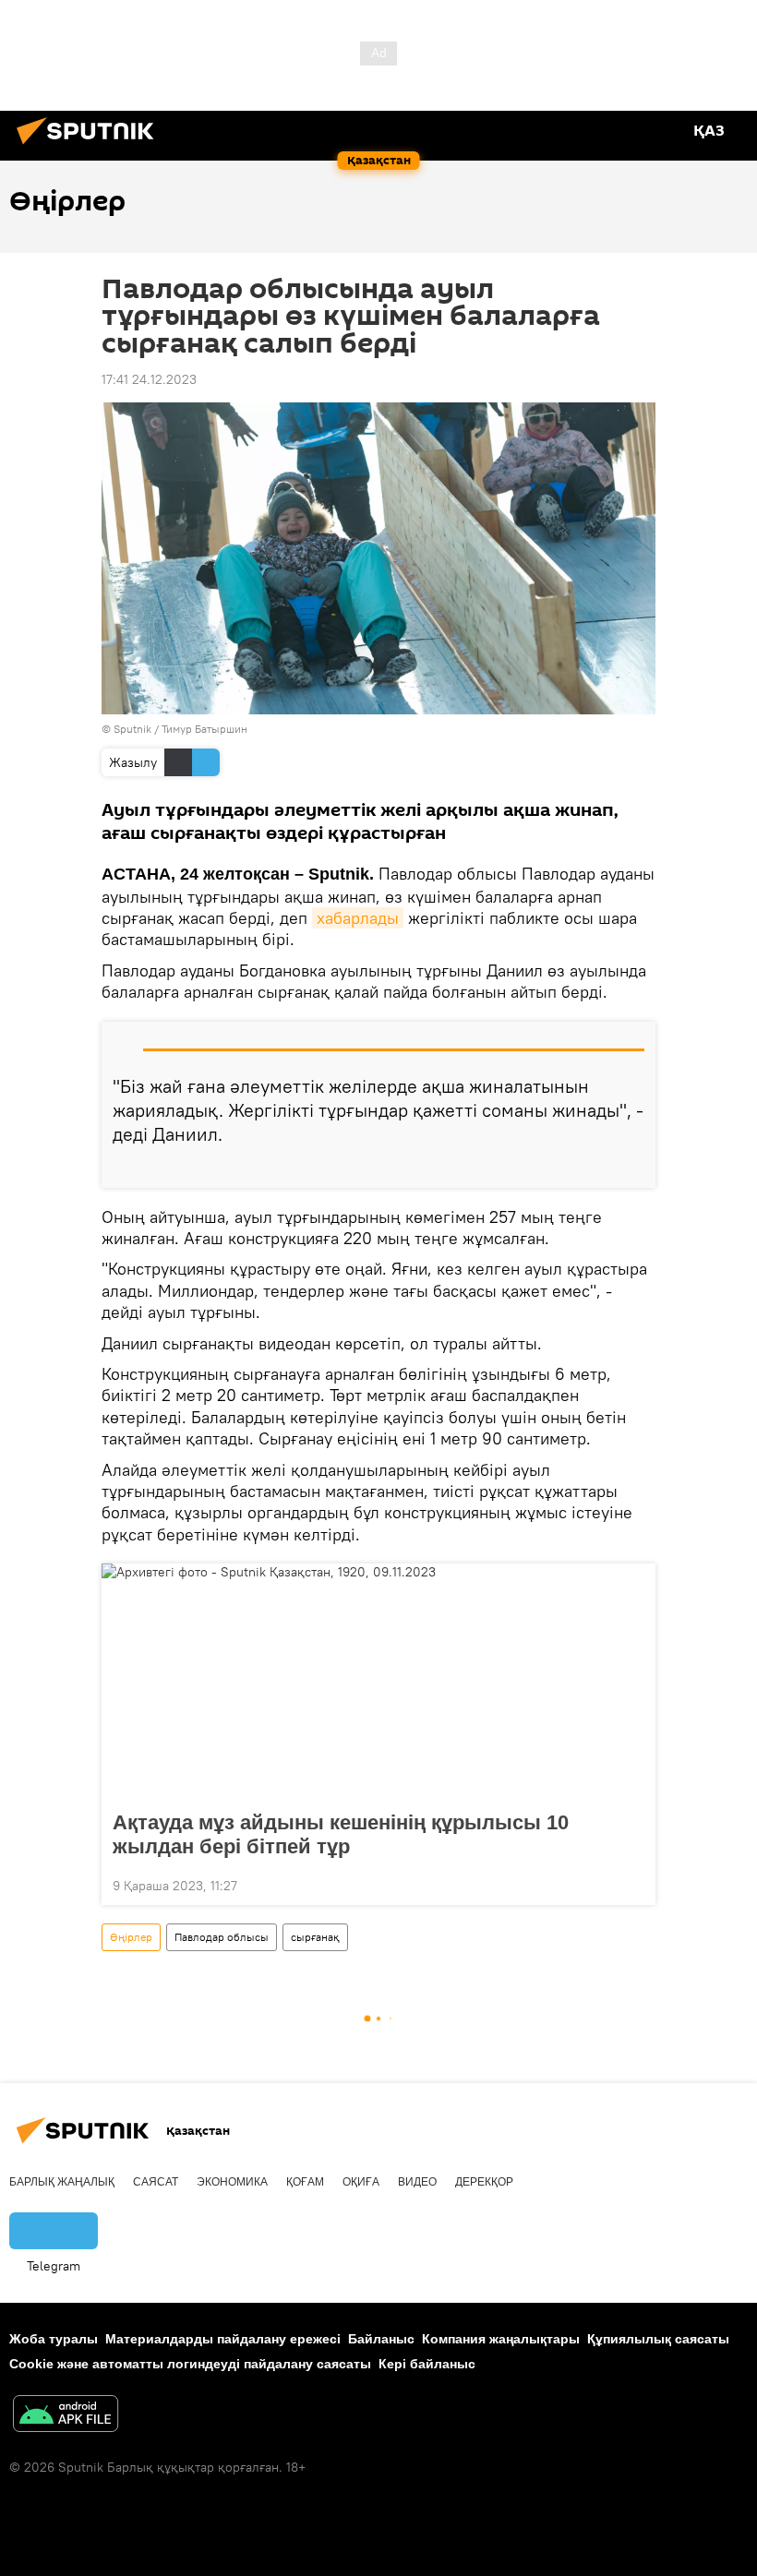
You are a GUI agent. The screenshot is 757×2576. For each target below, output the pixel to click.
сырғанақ (315, 1937)
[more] (634, 1167)
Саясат (156, 2182)
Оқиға (361, 2182)
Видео (417, 2182)
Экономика (232, 2182)
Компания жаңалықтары (501, 2339)
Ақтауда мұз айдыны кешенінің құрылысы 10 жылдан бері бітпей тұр (341, 1834)
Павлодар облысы (222, 1937)
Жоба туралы (54, 2339)
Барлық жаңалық (62, 2182)
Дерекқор (484, 2182)
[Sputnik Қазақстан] (90, 147)
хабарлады (358, 918)
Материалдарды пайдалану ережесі (223, 2339)
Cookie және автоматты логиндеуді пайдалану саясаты (190, 2364)
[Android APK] (66, 2416)
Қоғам (305, 2182)
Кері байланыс (427, 2364)
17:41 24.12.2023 (149, 379)
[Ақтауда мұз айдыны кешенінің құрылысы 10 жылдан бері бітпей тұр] (378, 1682)
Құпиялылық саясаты (658, 2339)
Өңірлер (131, 1937)
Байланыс (381, 2339)
